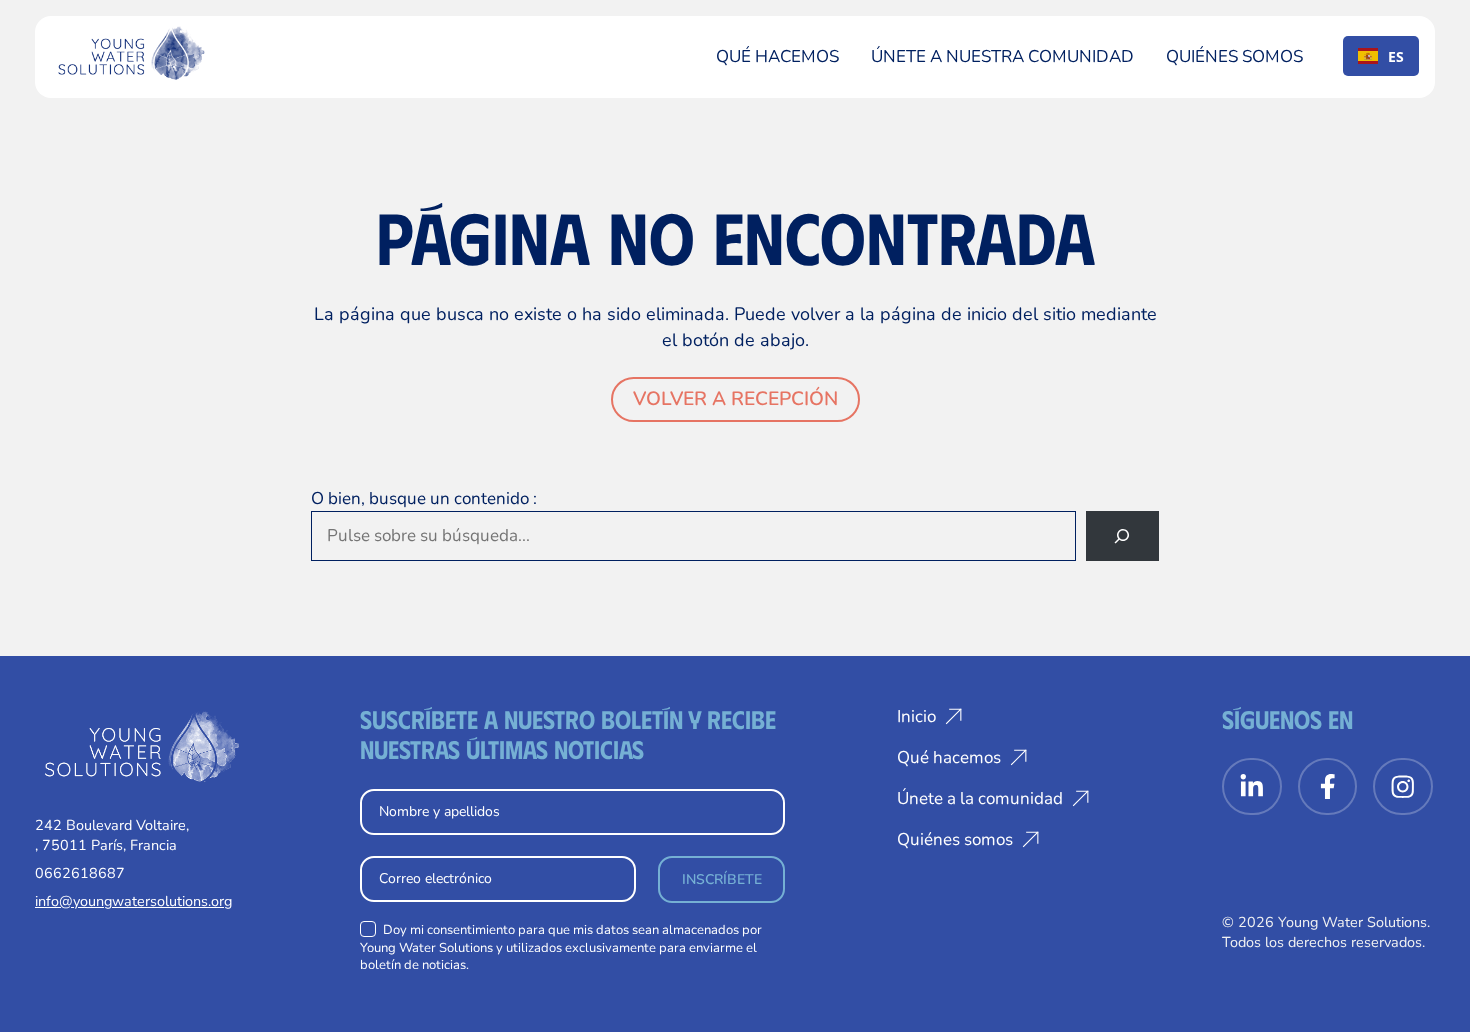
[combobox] (1381, 56)
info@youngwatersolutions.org (133, 901)
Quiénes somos (1234, 56)
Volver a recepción (735, 399)
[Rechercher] (1122, 536)
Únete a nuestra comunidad (1002, 56)
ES (1396, 56)
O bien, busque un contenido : (424, 498)
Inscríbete (722, 879)
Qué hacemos (777, 56)
